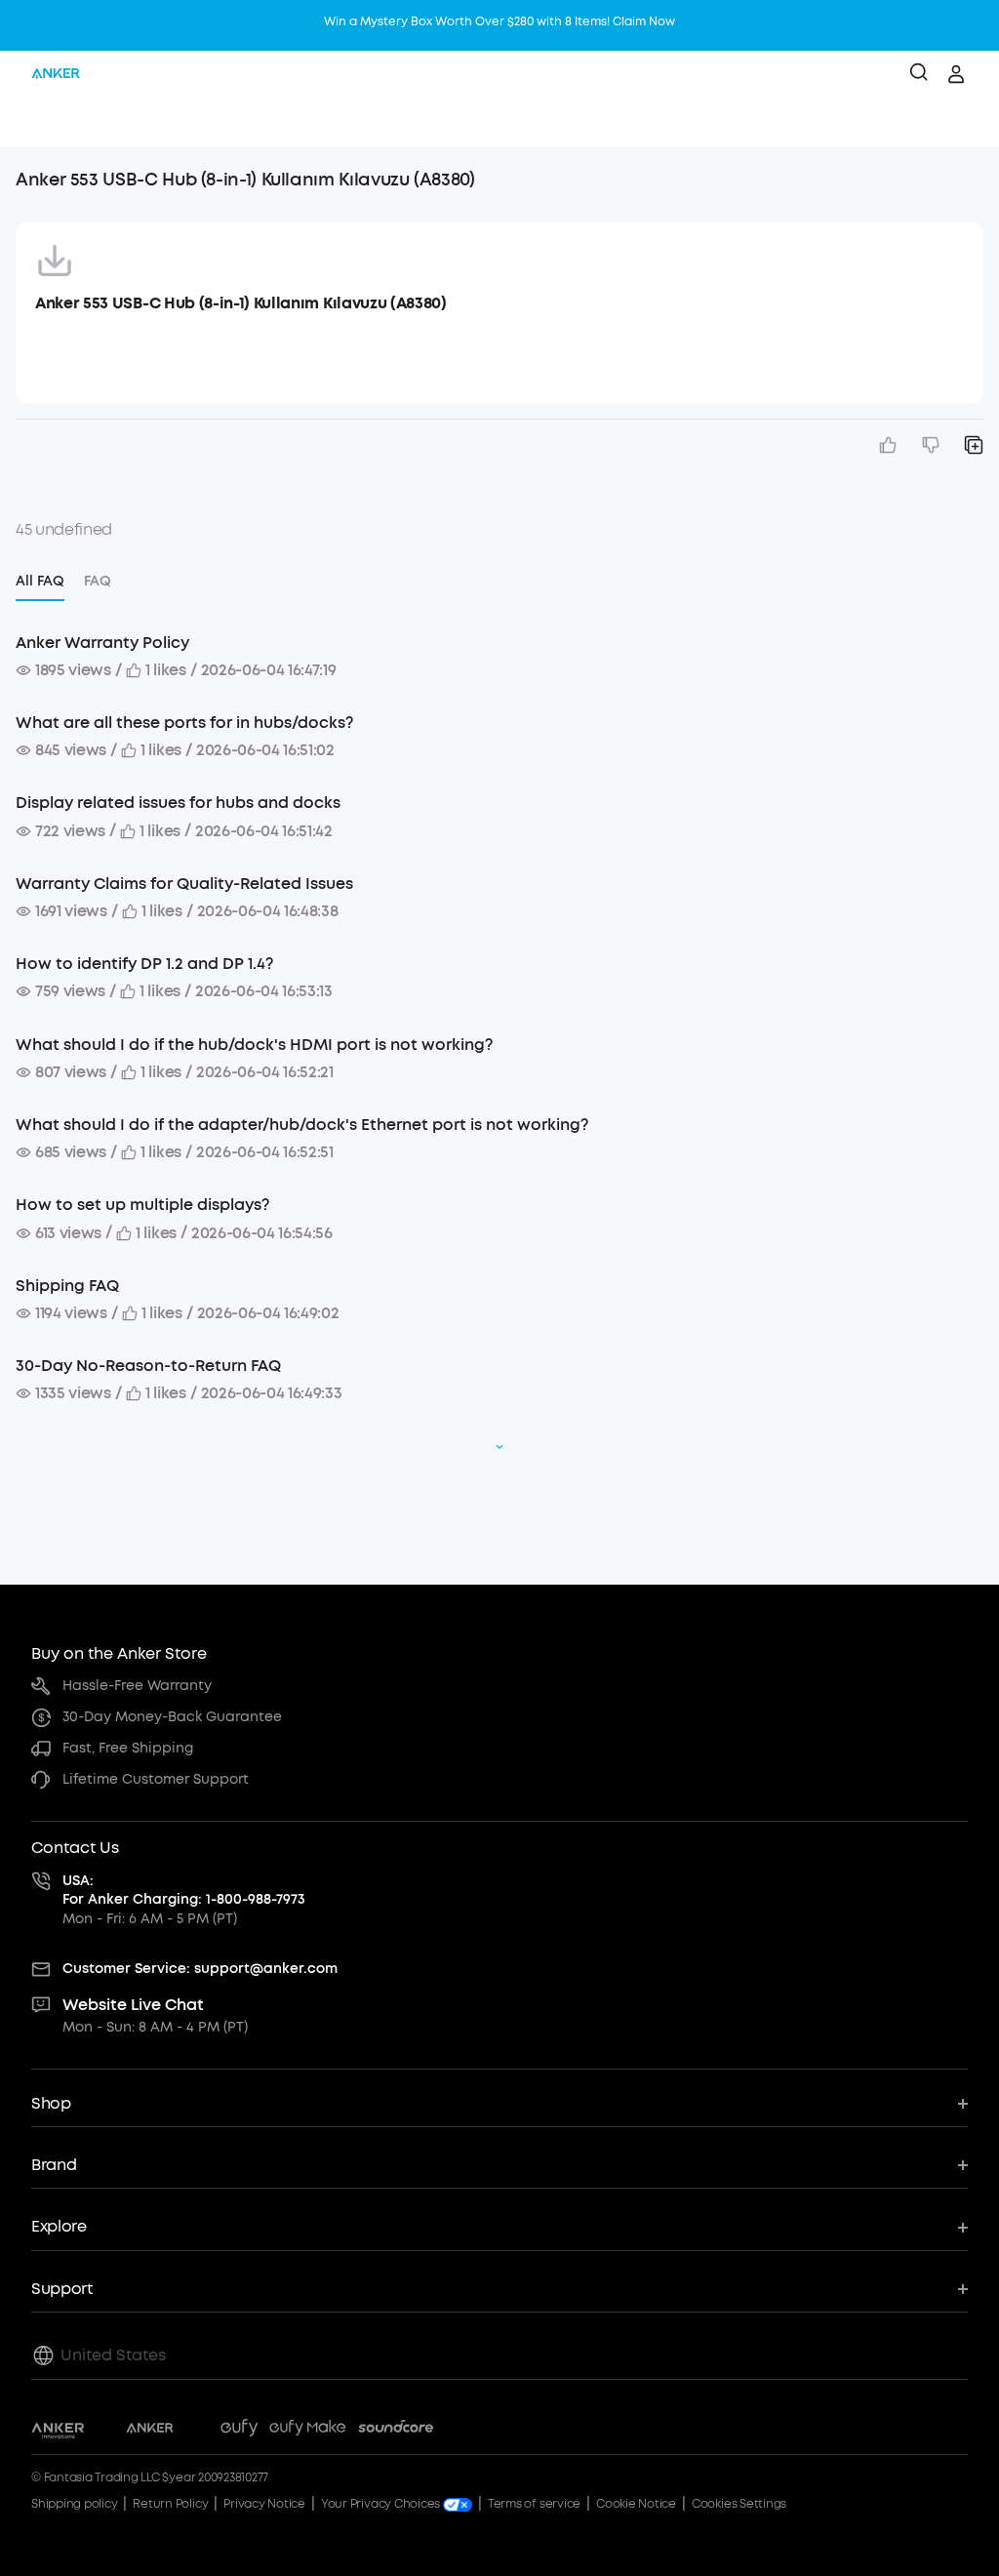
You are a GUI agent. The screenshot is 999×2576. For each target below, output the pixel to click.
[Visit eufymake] (307, 2431)
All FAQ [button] (40, 581)
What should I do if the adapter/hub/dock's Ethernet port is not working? (302, 1125)
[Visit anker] (150, 2431)
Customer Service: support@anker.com (200, 1969)
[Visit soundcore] (396, 2431)
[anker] (56, 74)
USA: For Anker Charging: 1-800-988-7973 (184, 1891)
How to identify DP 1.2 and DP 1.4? (144, 964)
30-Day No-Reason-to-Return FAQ (148, 1366)
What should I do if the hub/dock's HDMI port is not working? (254, 1045)
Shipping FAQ (67, 1286)
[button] (35, 122)
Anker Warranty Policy (102, 643)
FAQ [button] (98, 581)
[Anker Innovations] (58, 2431)
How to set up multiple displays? (142, 1205)
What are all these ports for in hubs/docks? (184, 723)
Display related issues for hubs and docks (178, 803)
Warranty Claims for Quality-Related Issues (184, 884)
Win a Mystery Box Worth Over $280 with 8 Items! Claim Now (499, 21)
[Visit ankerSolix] (197, 2431)
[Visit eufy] (239, 2431)
